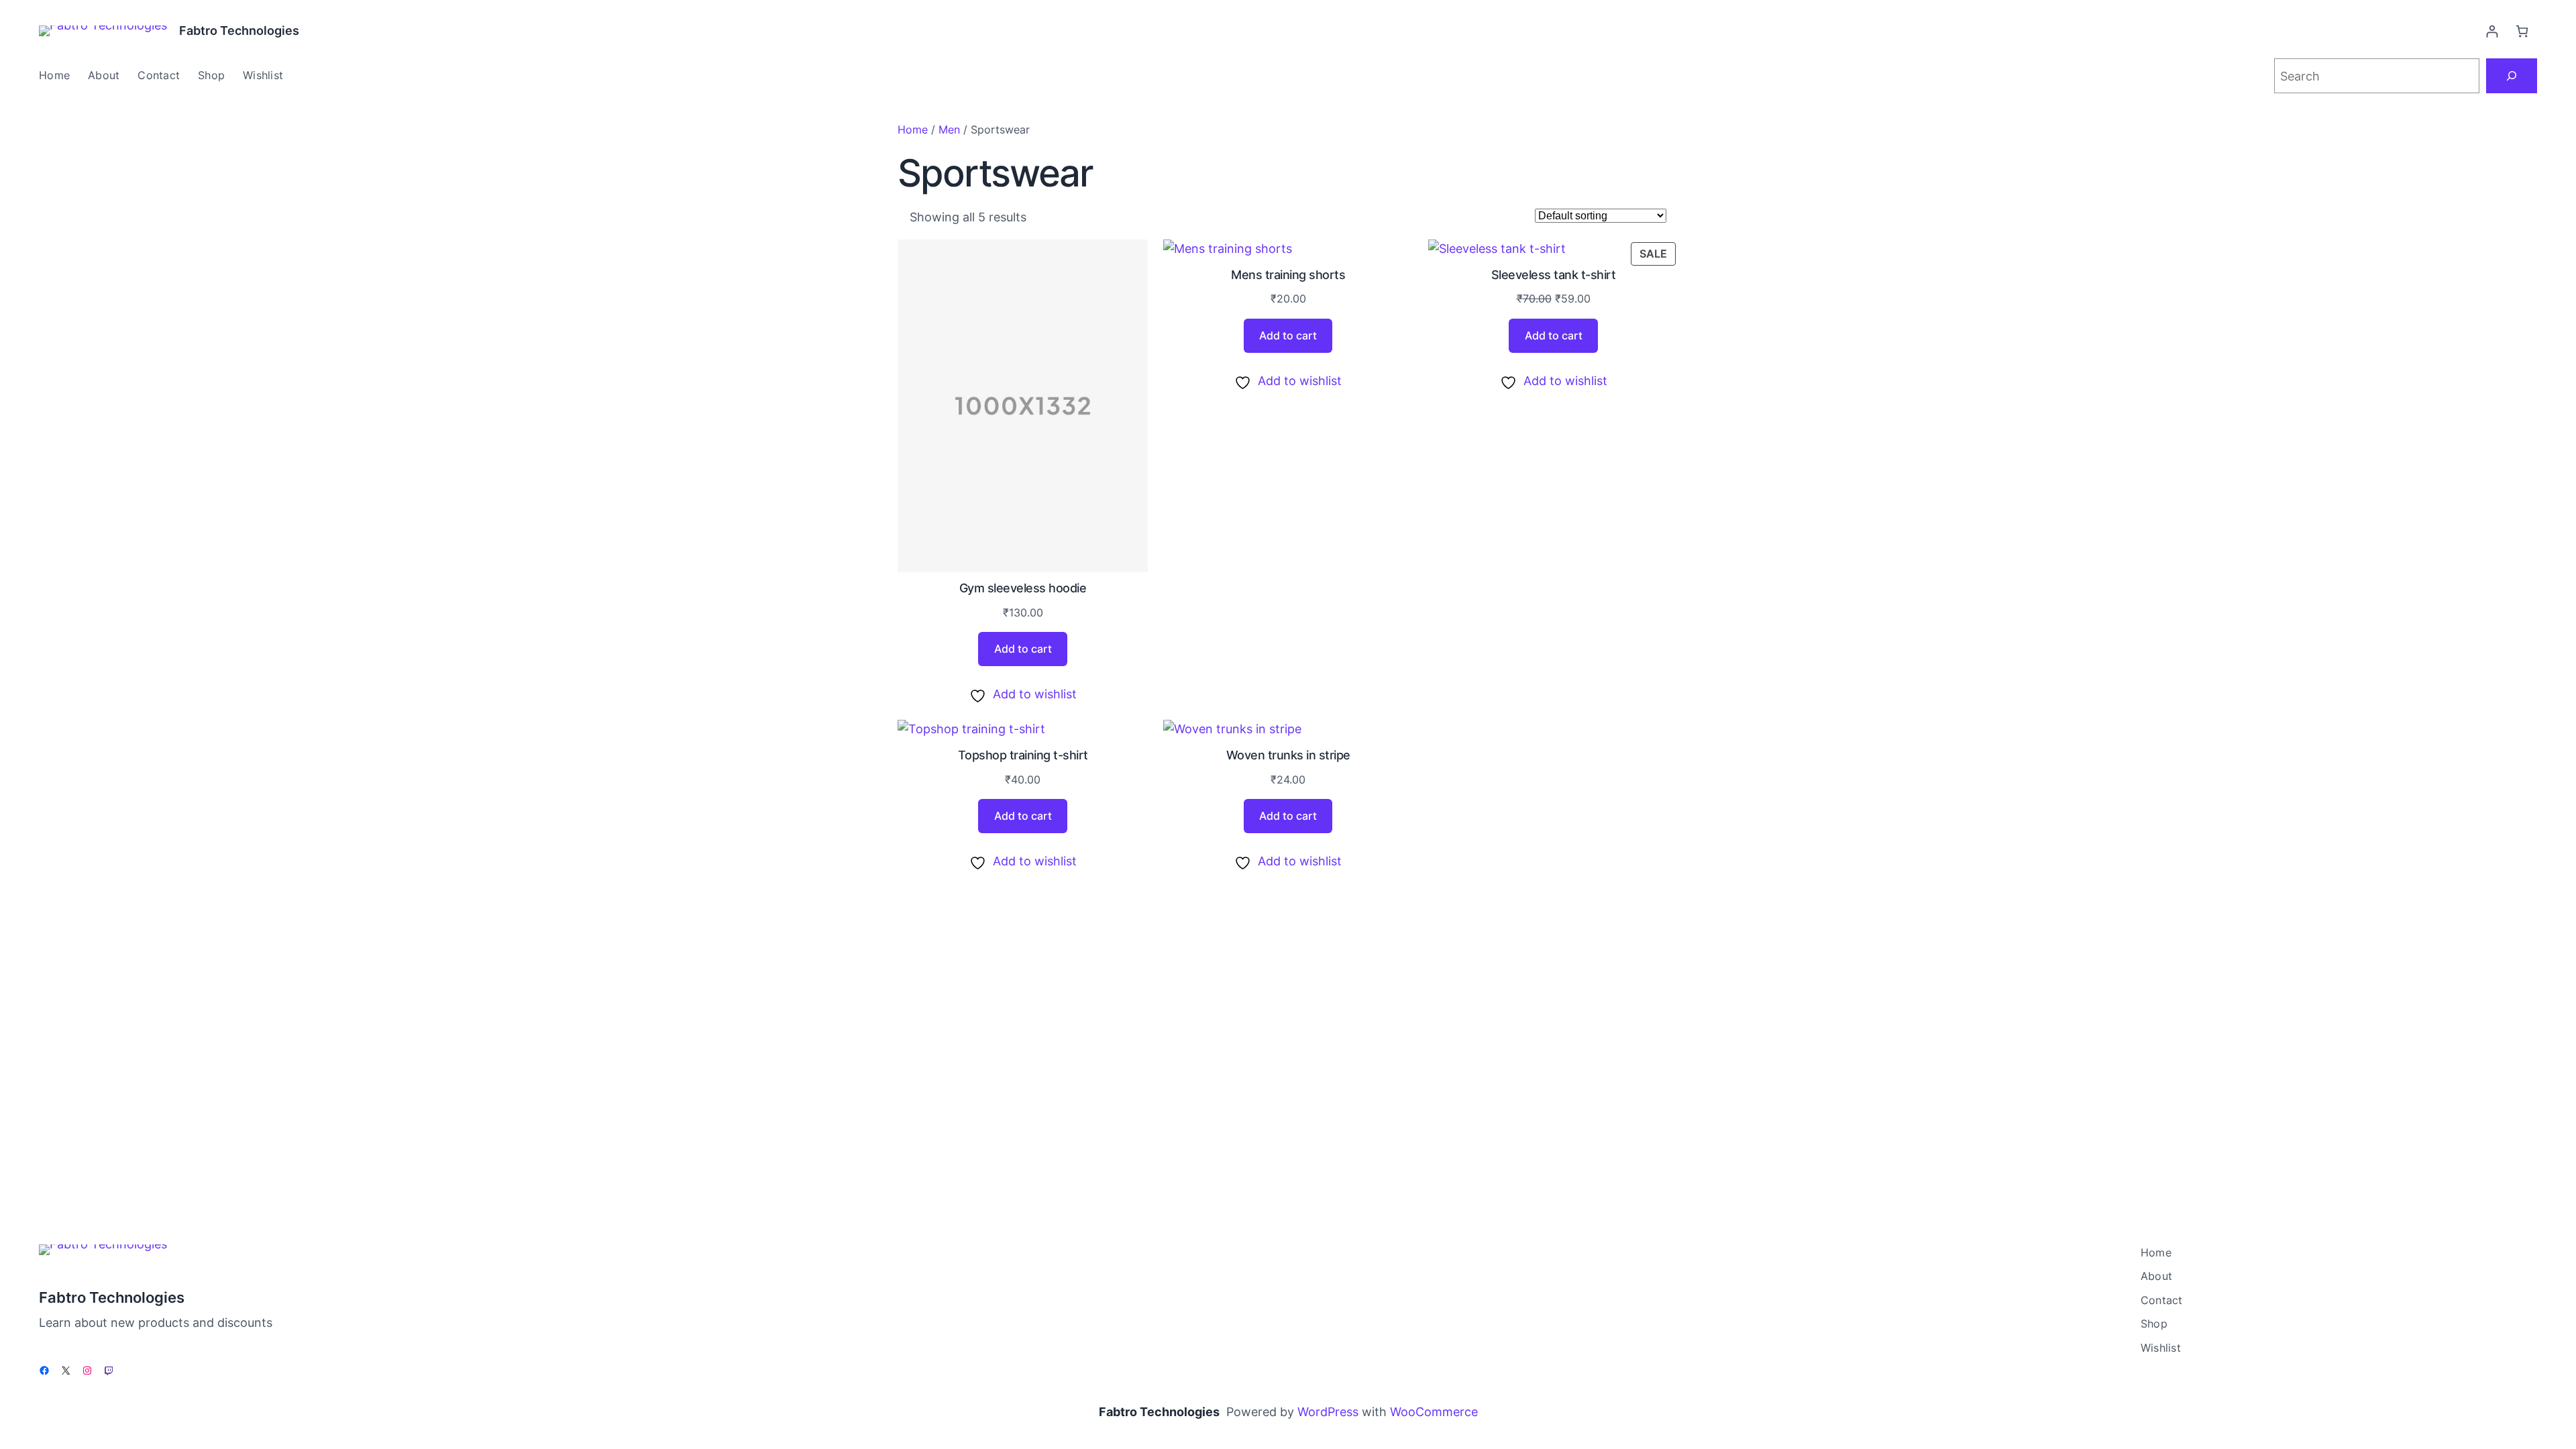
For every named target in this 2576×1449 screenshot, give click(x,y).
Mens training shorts (1288, 275)
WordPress (1328, 1412)
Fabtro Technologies (239, 31)
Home (913, 129)
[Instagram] (87, 1371)
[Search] (2512, 76)
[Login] (2492, 31)
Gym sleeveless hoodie (1023, 588)
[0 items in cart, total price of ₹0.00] (2522, 31)
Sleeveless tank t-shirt (1554, 275)
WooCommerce (1434, 1412)
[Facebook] (44, 1371)
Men (949, 129)
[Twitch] (109, 1371)
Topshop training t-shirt (1023, 755)
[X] (66, 1371)
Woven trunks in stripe (1288, 755)
